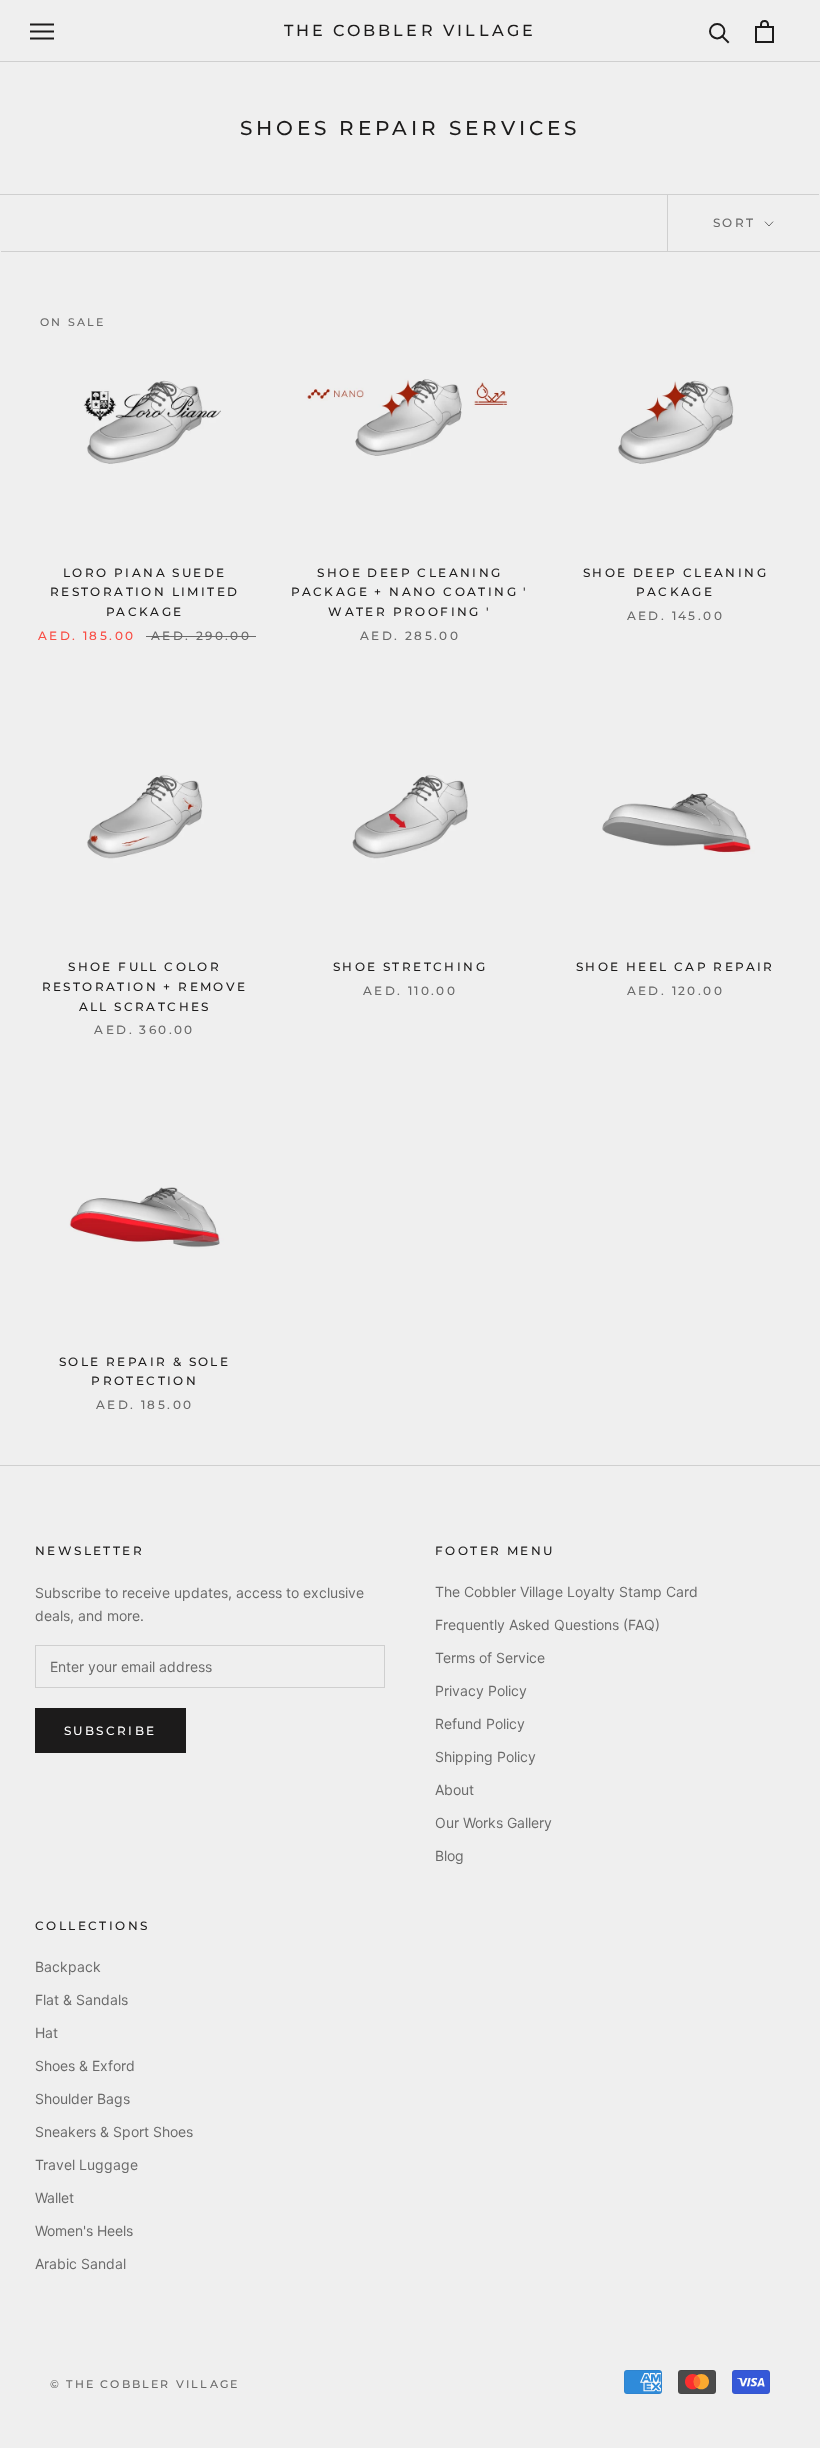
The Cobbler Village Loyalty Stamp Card (566, 1591)
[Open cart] (764, 31)
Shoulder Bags (82, 2098)
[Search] (719, 31)
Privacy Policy (481, 1690)
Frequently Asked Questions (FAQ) (547, 1624)
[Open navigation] (42, 31)
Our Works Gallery (493, 1822)
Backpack (68, 1966)
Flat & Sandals (81, 1999)
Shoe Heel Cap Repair (675, 966)
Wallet (54, 2197)
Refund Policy (480, 1723)
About (454, 1789)
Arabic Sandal (80, 2263)
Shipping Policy (485, 1756)
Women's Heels (84, 2230)
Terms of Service (490, 1657)
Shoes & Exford (85, 2065)
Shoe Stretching (410, 966)
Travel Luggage (86, 2164)
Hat (46, 2032)
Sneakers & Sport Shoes (114, 2131)
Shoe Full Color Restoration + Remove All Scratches (145, 986)
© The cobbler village (144, 2384)
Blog (449, 1855)
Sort (737, 222)
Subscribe (110, 1730)
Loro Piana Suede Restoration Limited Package (145, 592)
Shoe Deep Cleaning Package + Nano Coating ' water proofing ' (410, 592)
